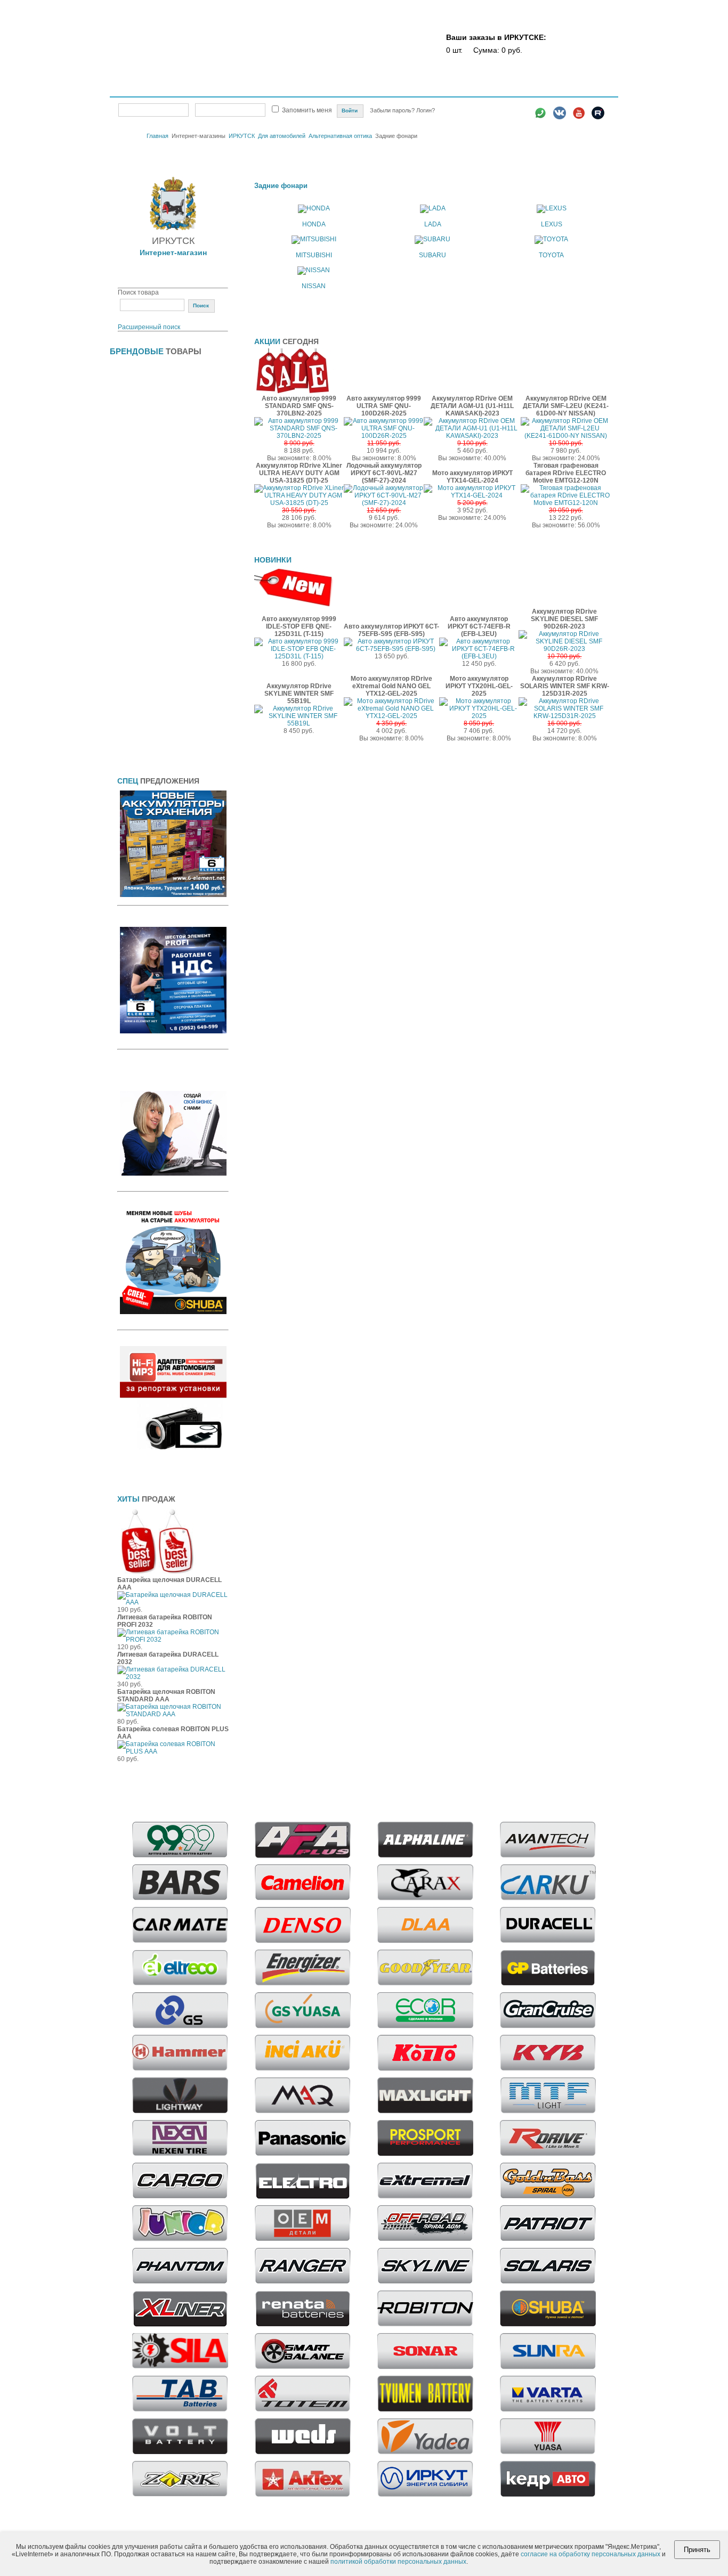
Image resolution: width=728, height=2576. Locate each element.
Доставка (411, 89)
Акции (346, 89)
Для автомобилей (282, 136)
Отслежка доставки (464, 89)
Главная (134, 89)
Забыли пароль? (393, 110)
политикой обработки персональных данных (398, 2562)
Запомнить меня (307, 110)
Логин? (426, 110)
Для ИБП (131, 521)
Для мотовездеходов (151, 572)
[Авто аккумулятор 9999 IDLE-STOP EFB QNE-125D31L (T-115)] (299, 656)
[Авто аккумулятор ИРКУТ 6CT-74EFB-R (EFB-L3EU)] (479, 656)
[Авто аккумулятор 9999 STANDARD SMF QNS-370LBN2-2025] (299, 436)
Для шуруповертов (147, 690)
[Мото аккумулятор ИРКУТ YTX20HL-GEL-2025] (479, 716)
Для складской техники (154, 623)
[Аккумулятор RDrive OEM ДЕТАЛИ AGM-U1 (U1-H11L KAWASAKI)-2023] (472, 436)
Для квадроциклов (146, 555)
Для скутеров (138, 639)
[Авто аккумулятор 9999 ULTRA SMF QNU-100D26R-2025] (384, 436)
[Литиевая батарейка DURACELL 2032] (173, 1677)
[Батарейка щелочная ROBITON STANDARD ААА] (173, 1714)
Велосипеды (137, 403)
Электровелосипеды (150, 454)
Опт (288, 89)
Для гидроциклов (144, 505)
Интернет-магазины (194, 88)
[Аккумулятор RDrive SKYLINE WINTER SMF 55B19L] (299, 723)
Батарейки (134, 370)
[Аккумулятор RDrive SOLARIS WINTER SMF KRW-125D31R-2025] (565, 716)
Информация (558, 89)
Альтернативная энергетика (161, 387)
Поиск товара (138, 292)
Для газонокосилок (147, 488)
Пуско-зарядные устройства (162, 724)
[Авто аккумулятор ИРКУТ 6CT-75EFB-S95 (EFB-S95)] (392, 649)
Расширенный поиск (149, 327)
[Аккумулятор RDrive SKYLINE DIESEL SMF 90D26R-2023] (565, 649)
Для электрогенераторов (156, 673)
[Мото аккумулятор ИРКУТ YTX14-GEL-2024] (472, 495)
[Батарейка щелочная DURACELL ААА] (173, 1602)
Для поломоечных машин (157, 606)
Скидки (315, 89)
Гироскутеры (137, 420)
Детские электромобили (155, 437)
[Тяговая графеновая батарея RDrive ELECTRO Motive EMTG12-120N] (566, 503)
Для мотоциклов (143, 589)
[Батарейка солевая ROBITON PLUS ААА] (173, 1751)
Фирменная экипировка (154, 740)
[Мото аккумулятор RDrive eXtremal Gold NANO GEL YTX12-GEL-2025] (392, 716)
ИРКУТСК (242, 136)
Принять (697, 2550)
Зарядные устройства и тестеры (169, 707)
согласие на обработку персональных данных (591, 2554)
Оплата (376, 89)
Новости (516, 89)
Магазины (257, 89)
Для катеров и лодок (149, 539)
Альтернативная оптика (340, 136)
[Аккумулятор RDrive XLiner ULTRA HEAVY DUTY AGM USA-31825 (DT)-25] (299, 503)
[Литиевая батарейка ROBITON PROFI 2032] (173, 1640)
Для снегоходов (142, 656)
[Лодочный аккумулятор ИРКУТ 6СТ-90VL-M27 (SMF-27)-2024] (384, 503)
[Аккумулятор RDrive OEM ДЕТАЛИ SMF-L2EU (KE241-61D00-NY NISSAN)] (566, 436)
